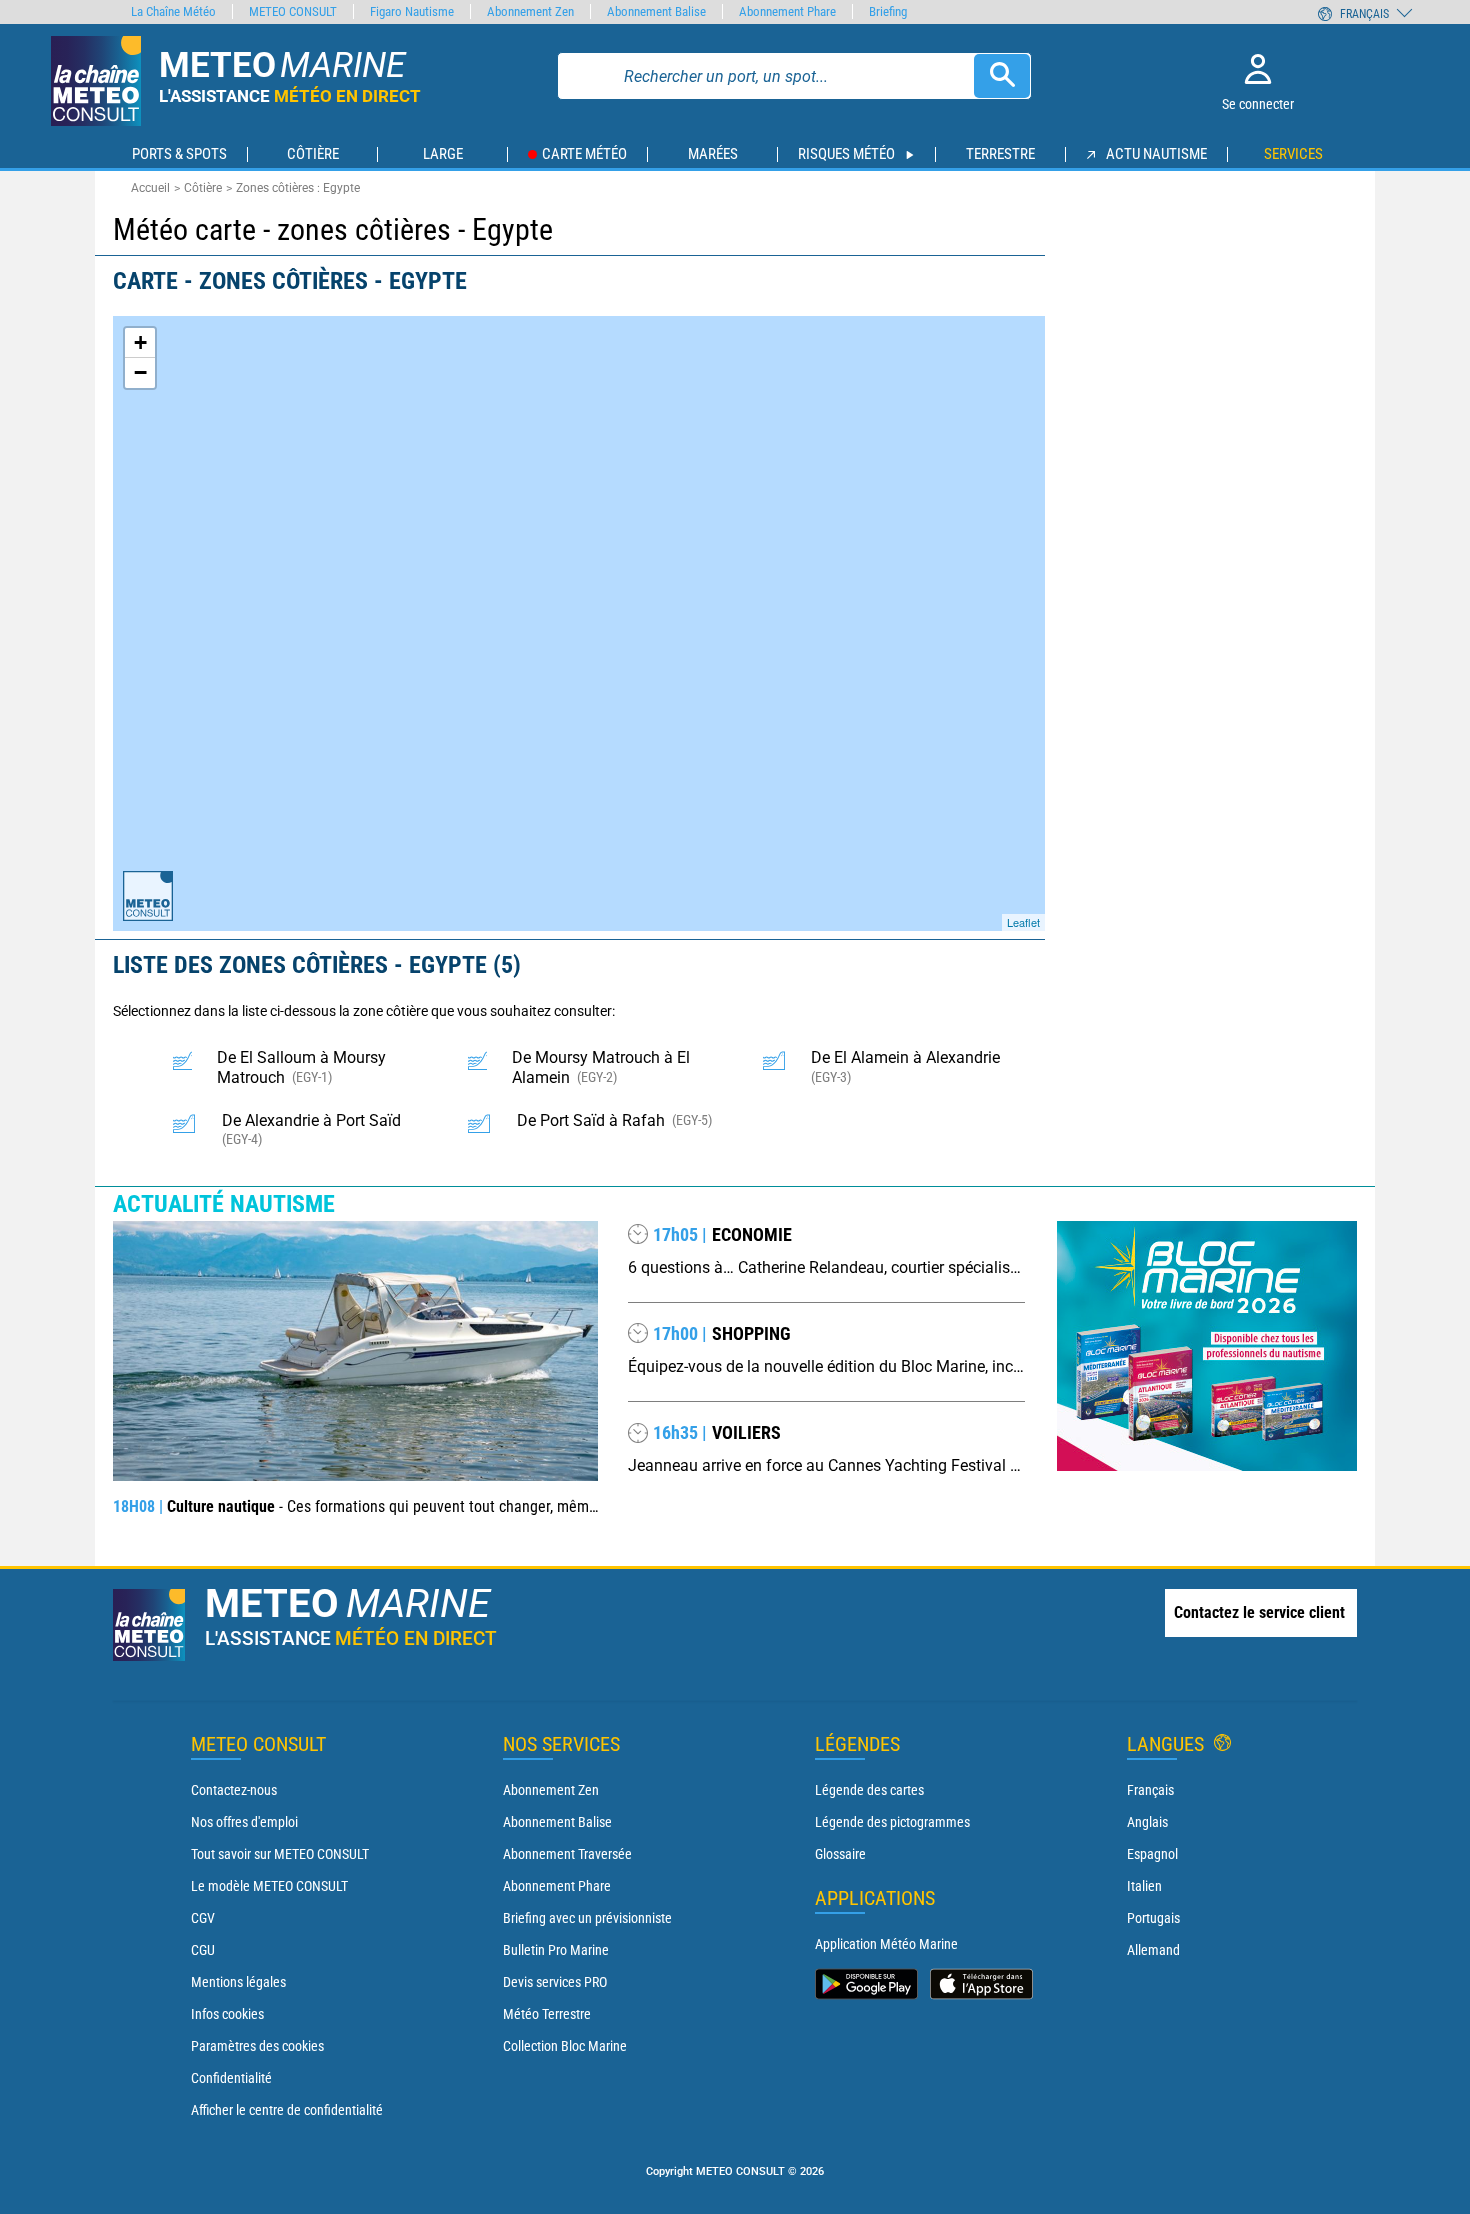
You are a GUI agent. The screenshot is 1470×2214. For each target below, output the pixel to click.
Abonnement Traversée (567, 1854)
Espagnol (1152, 1854)
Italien (1144, 1886)
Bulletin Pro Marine (556, 1950)
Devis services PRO (555, 1982)
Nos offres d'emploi (244, 1822)
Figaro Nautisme (412, 11)
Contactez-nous (234, 1790)
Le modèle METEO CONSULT (269, 1886)
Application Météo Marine (886, 1944)
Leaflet (1023, 922)
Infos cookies (227, 2014)
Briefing (888, 11)
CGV (203, 1918)
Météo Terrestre (547, 2014)
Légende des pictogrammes (892, 1822)
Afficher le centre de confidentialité (287, 2110)
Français (1150, 1790)
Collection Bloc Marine (565, 2046)
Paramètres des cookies (257, 2046)
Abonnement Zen (551, 1790)
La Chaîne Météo (173, 11)
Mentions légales (238, 1982)
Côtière (203, 188)
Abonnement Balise (557, 1822)
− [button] (140, 372)
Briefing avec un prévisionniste (587, 1918)
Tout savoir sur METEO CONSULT (280, 1854)
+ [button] (140, 342)
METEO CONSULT (293, 11)
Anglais (1147, 1822)
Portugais (1153, 1918)
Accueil (150, 188)
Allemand (1153, 1950)
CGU (203, 1950)
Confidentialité (231, 2078)
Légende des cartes (869, 1790)
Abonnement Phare (557, 1886)
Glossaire (840, 1854)
